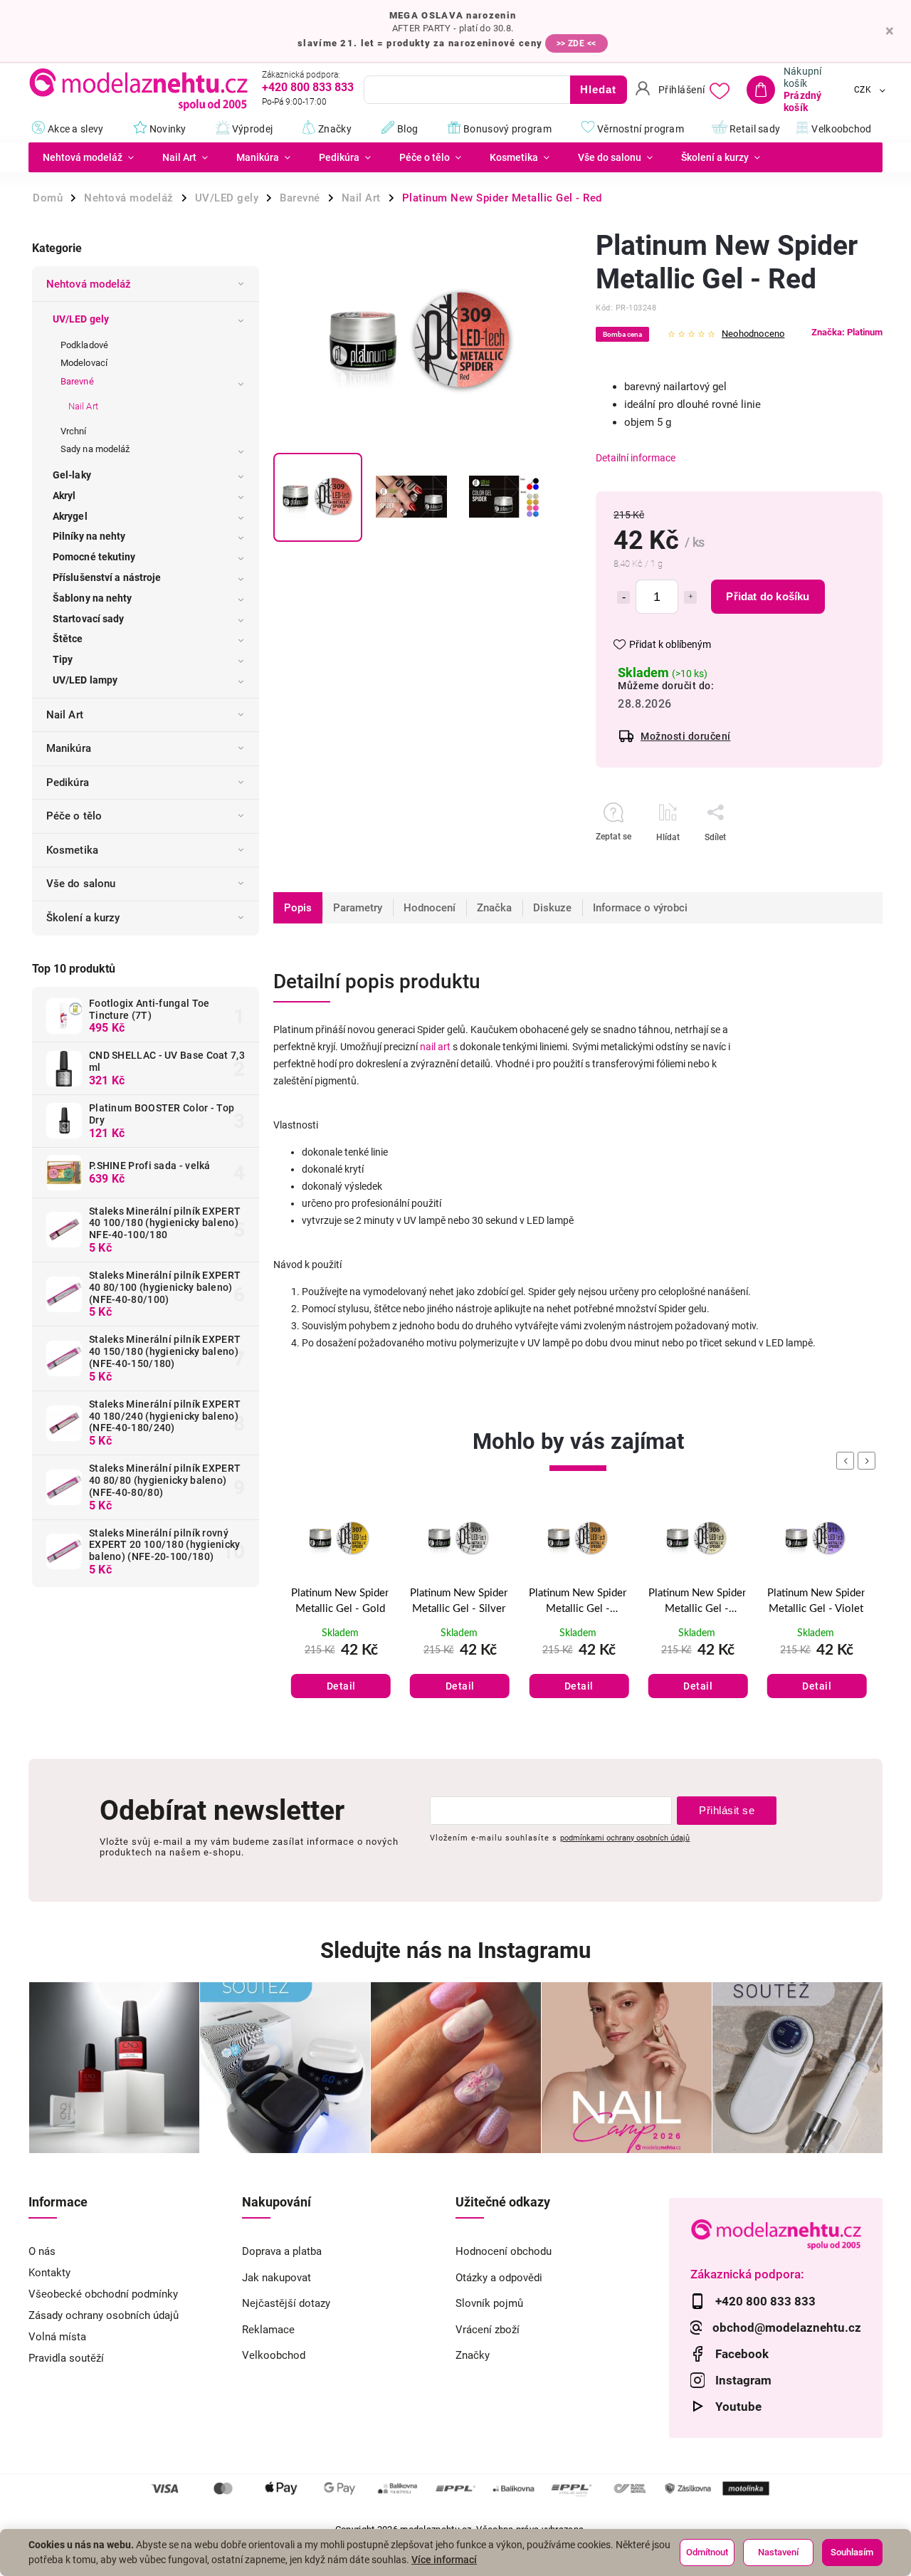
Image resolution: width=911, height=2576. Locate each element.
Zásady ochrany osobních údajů (104, 2315)
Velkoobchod (274, 2355)
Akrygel (70, 516)
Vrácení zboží (488, 2330)
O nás (42, 2251)
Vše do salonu (81, 884)
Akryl (64, 496)
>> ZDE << (576, 43)
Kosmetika (72, 850)
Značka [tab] (494, 908)
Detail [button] (341, 1686)
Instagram (743, 2380)
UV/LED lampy (85, 680)
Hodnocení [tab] (430, 908)
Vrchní (74, 431)
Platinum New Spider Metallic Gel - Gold (340, 1601)
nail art (435, 1047)
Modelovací (84, 363)
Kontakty (49, 2273)
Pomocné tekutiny (94, 557)
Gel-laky (72, 475)
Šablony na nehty (93, 598)
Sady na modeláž (95, 449)
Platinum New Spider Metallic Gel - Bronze (578, 1603)
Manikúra (69, 748)
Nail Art (83, 406)
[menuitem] (88, 157)
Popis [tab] (298, 908)
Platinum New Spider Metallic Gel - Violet (816, 1601)
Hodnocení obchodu (504, 2251)
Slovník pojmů (489, 2303)
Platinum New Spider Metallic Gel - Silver (459, 1601)
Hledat (598, 89)
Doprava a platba (282, 2251)
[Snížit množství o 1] (623, 597)
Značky (473, 2355)
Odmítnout (707, 2552)
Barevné (77, 381)
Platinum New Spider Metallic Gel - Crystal (697, 1603)
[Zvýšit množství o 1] (690, 597)
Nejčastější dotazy (286, 2303)
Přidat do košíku (768, 596)
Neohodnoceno (753, 334)
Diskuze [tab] (552, 908)
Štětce (68, 639)
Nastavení (778, 2552)
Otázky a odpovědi (499, 2278)
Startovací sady (89, 619)
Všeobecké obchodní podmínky (103, 2294)
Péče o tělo (74, 816)
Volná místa (57, 2337)
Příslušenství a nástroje (107, 577)
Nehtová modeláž (89, 284)
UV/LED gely (81, 319)
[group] (340, 1619)
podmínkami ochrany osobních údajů (625, 1838)
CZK (863, 90)
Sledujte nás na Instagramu (455, 1951)
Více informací (444, 2560)
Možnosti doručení (686, 736)
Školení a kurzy (83, 918)
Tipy (63, 659)
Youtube (738, 2407)
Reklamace (268, 2330)
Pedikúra (68, 782)
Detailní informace (636, 458)
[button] (340, 1670)
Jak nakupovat (277, 2278)
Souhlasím (852, 2552)
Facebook (742, 2354)
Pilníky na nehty (89, 536)
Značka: (847, 332)
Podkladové (84, 345)
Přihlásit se (727, 1810)
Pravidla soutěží (66, 2358)
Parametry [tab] (358, 908)
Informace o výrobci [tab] (640, 908)
